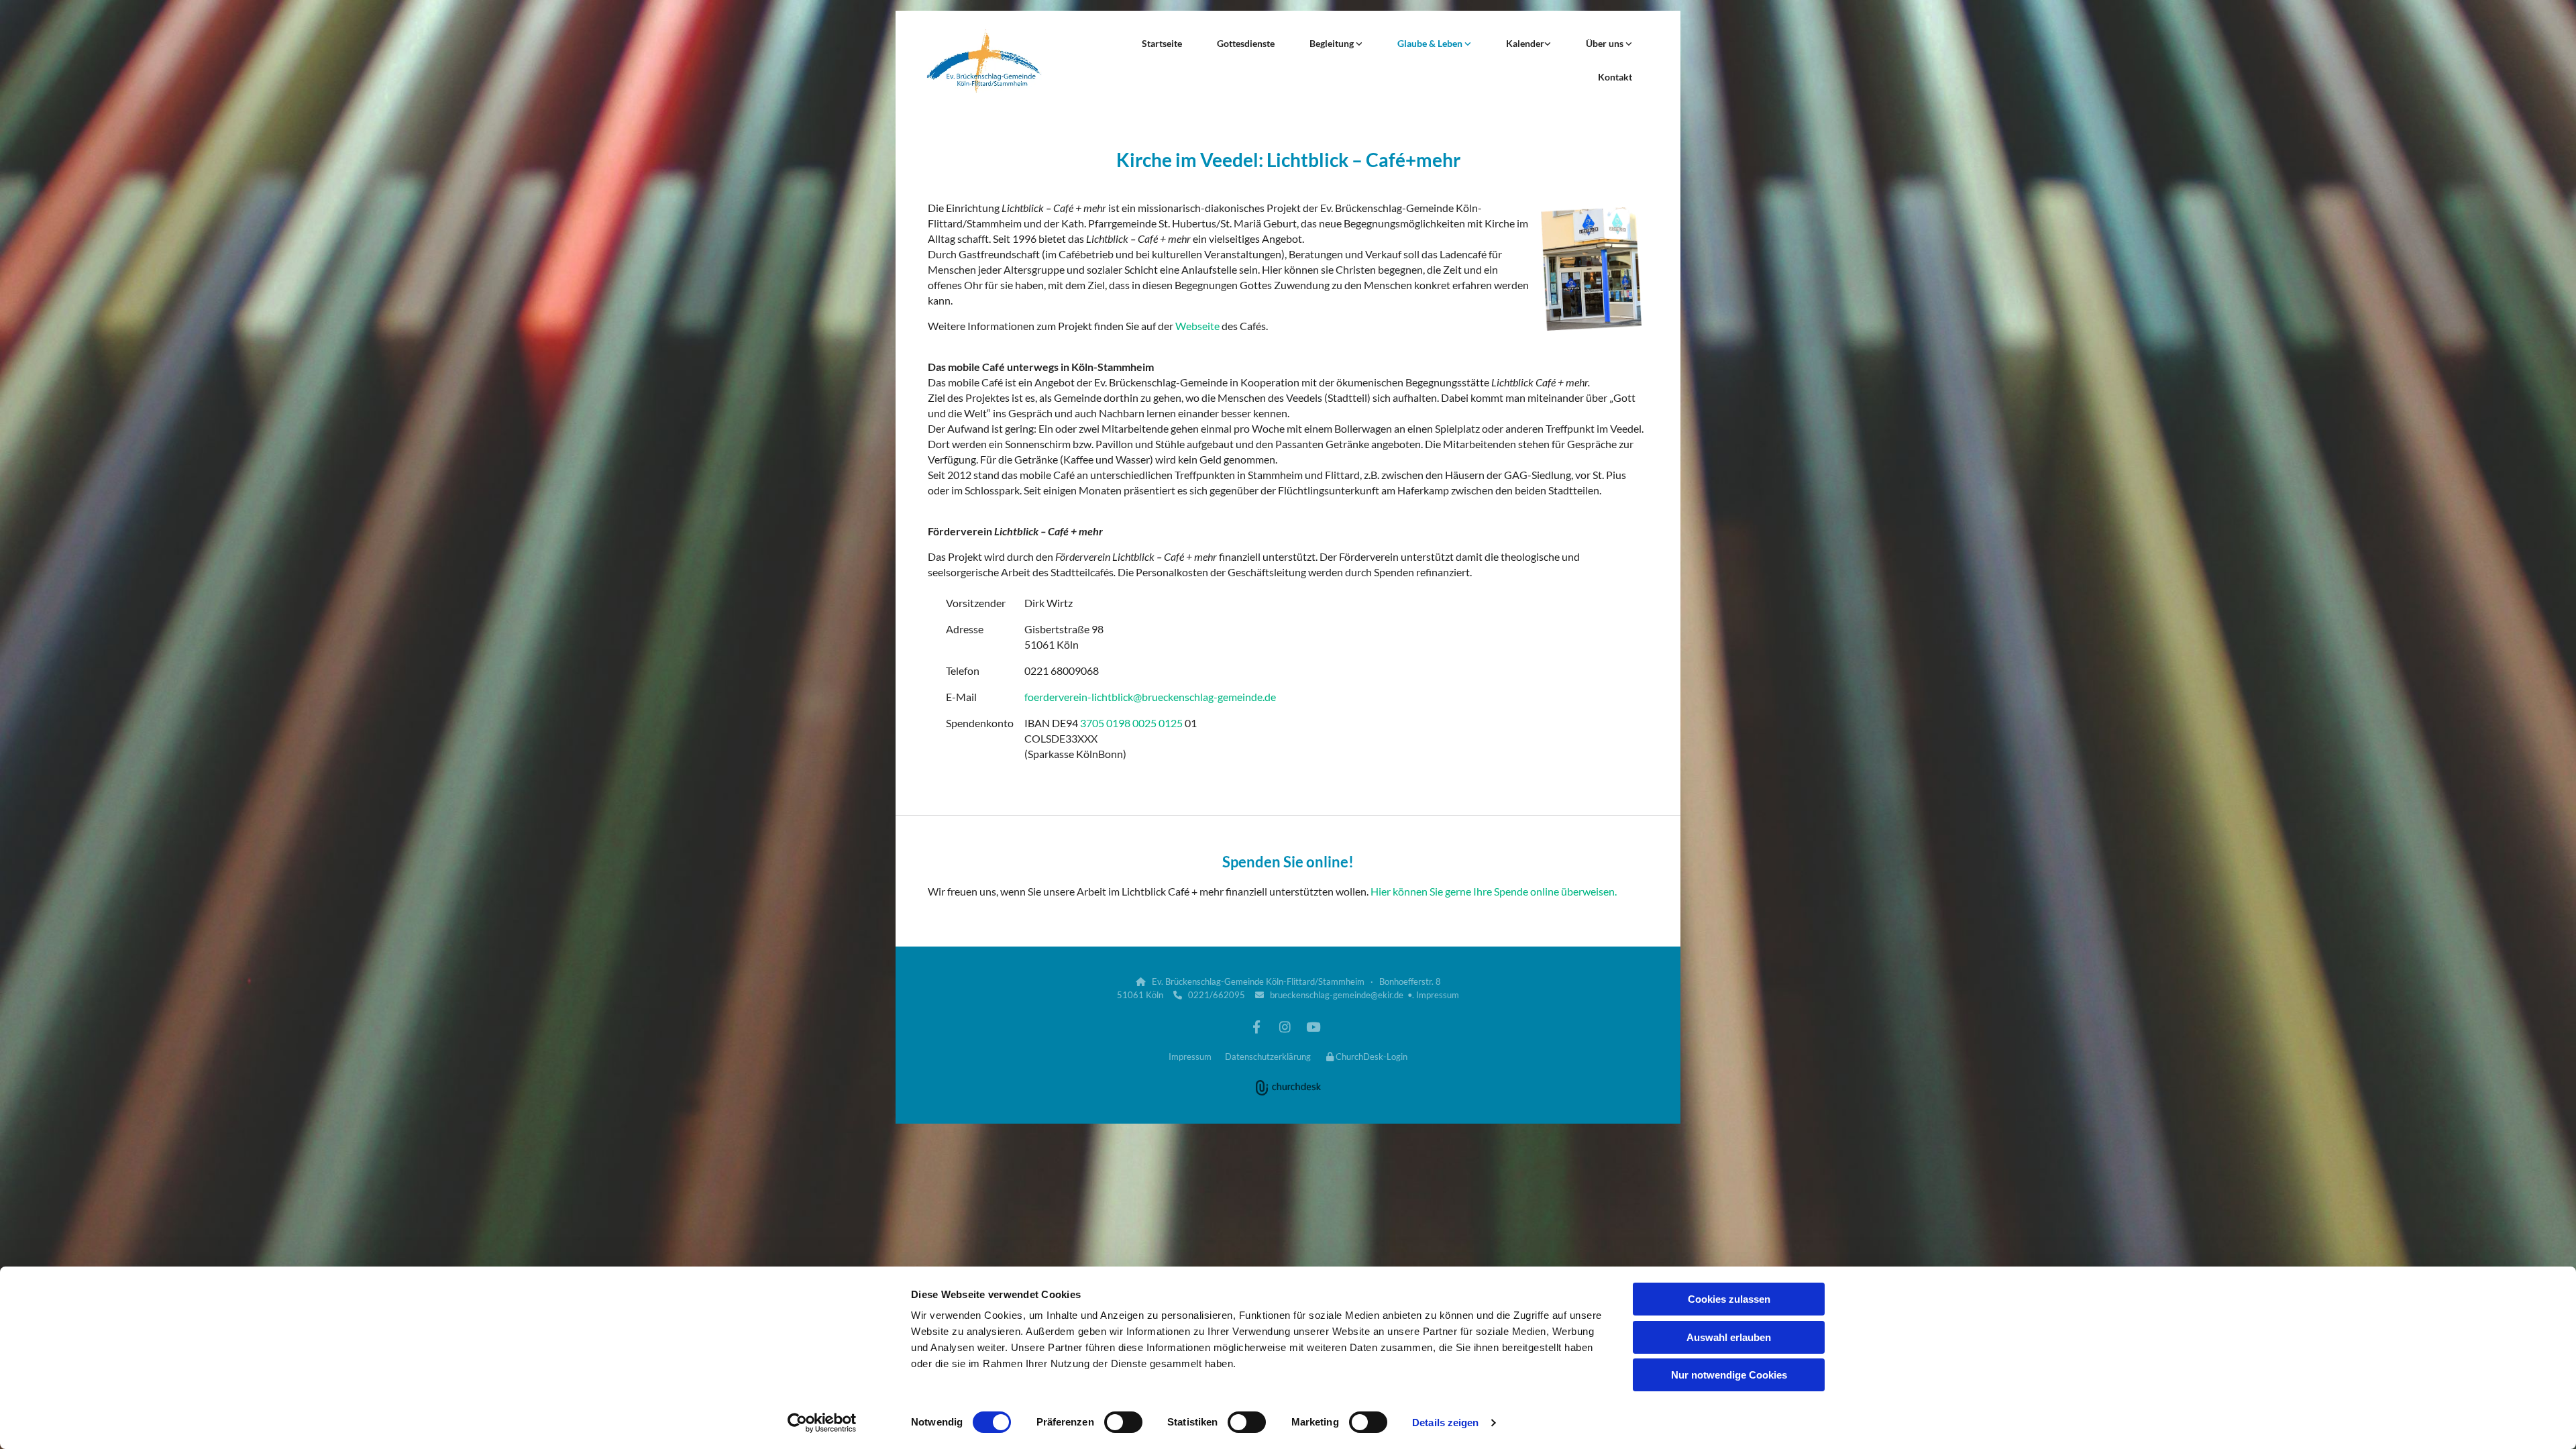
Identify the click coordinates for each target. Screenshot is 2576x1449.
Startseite (1162, 43)
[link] (1336, 44)
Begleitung (1333, 43)
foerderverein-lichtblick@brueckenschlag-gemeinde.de (1150, 697)
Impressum (1438, 995)
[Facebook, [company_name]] (1256, 1026)
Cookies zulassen (1729, 1299)
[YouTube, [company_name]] (1313, 1026)
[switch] (1123, 1422)
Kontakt (1615, 77)
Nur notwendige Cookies (1729, 1375)
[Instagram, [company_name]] (1285, 1026)
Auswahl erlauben (1729, 1337)
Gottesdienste (1246, 43)
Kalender (1525, 43)
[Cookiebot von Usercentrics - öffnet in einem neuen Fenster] (822, 1423)
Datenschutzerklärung (1268, 1057)
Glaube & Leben (1431, 43)
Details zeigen (1445, 1423)
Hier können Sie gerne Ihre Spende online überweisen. (1494, 891)
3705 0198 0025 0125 (1131, 723)
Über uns (1606, 43)
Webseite (1197, 326)
